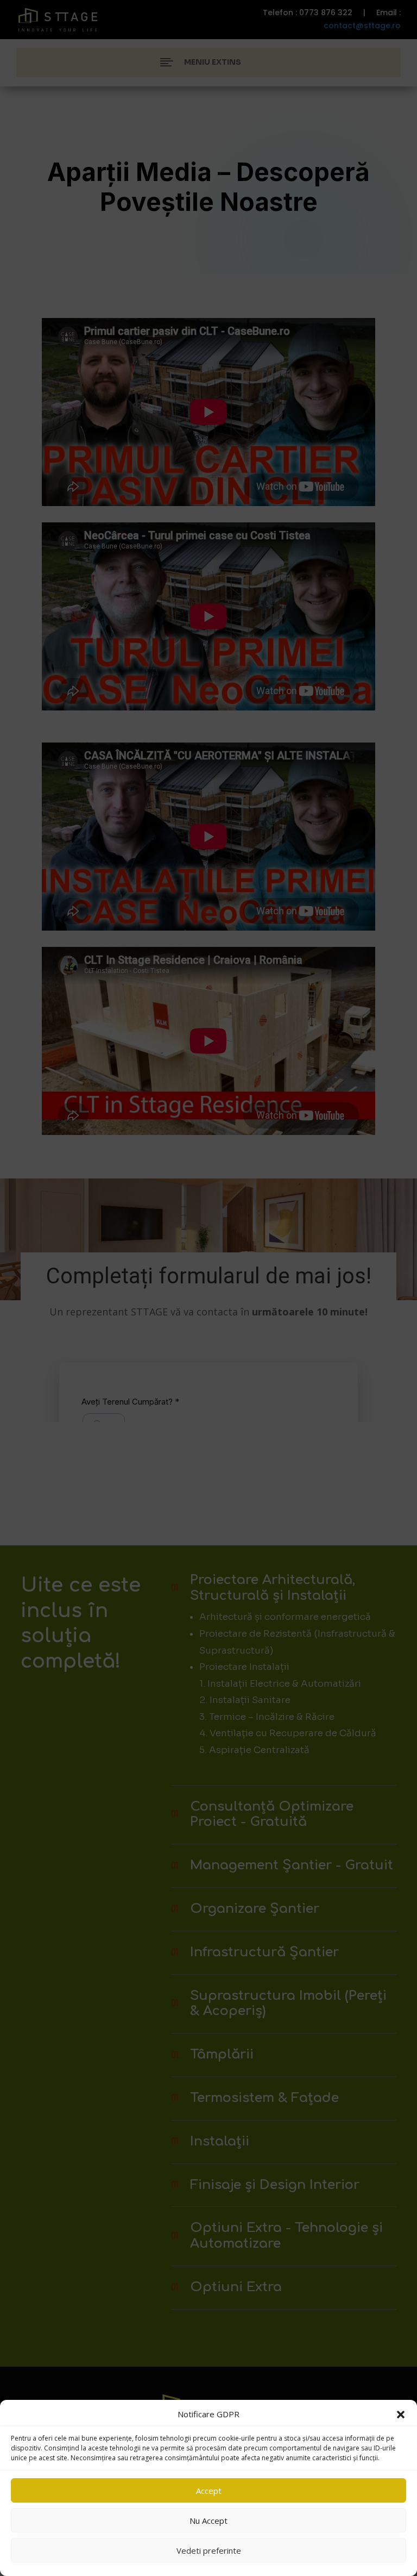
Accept (209, 2491)
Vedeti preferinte (209, 2550)
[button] (401, 2415)
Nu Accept (208, 2521)
